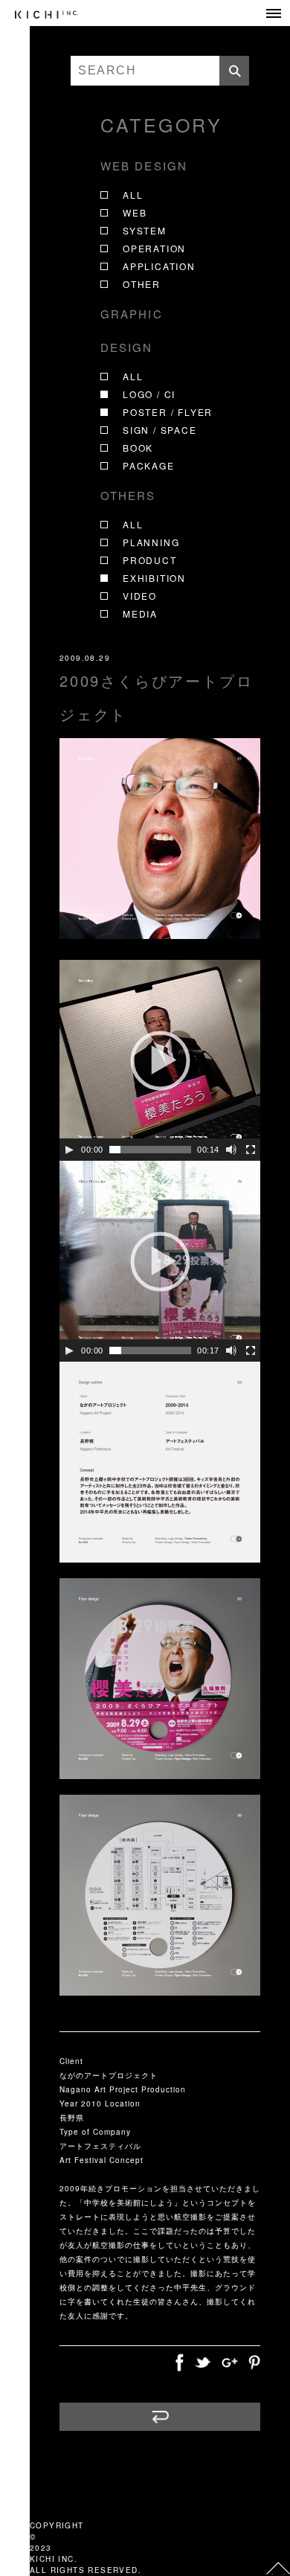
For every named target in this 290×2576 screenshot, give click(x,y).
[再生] (69, 1150)
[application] (160, 1060)
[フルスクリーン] (251, 1150)
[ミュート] (231, 1150)
